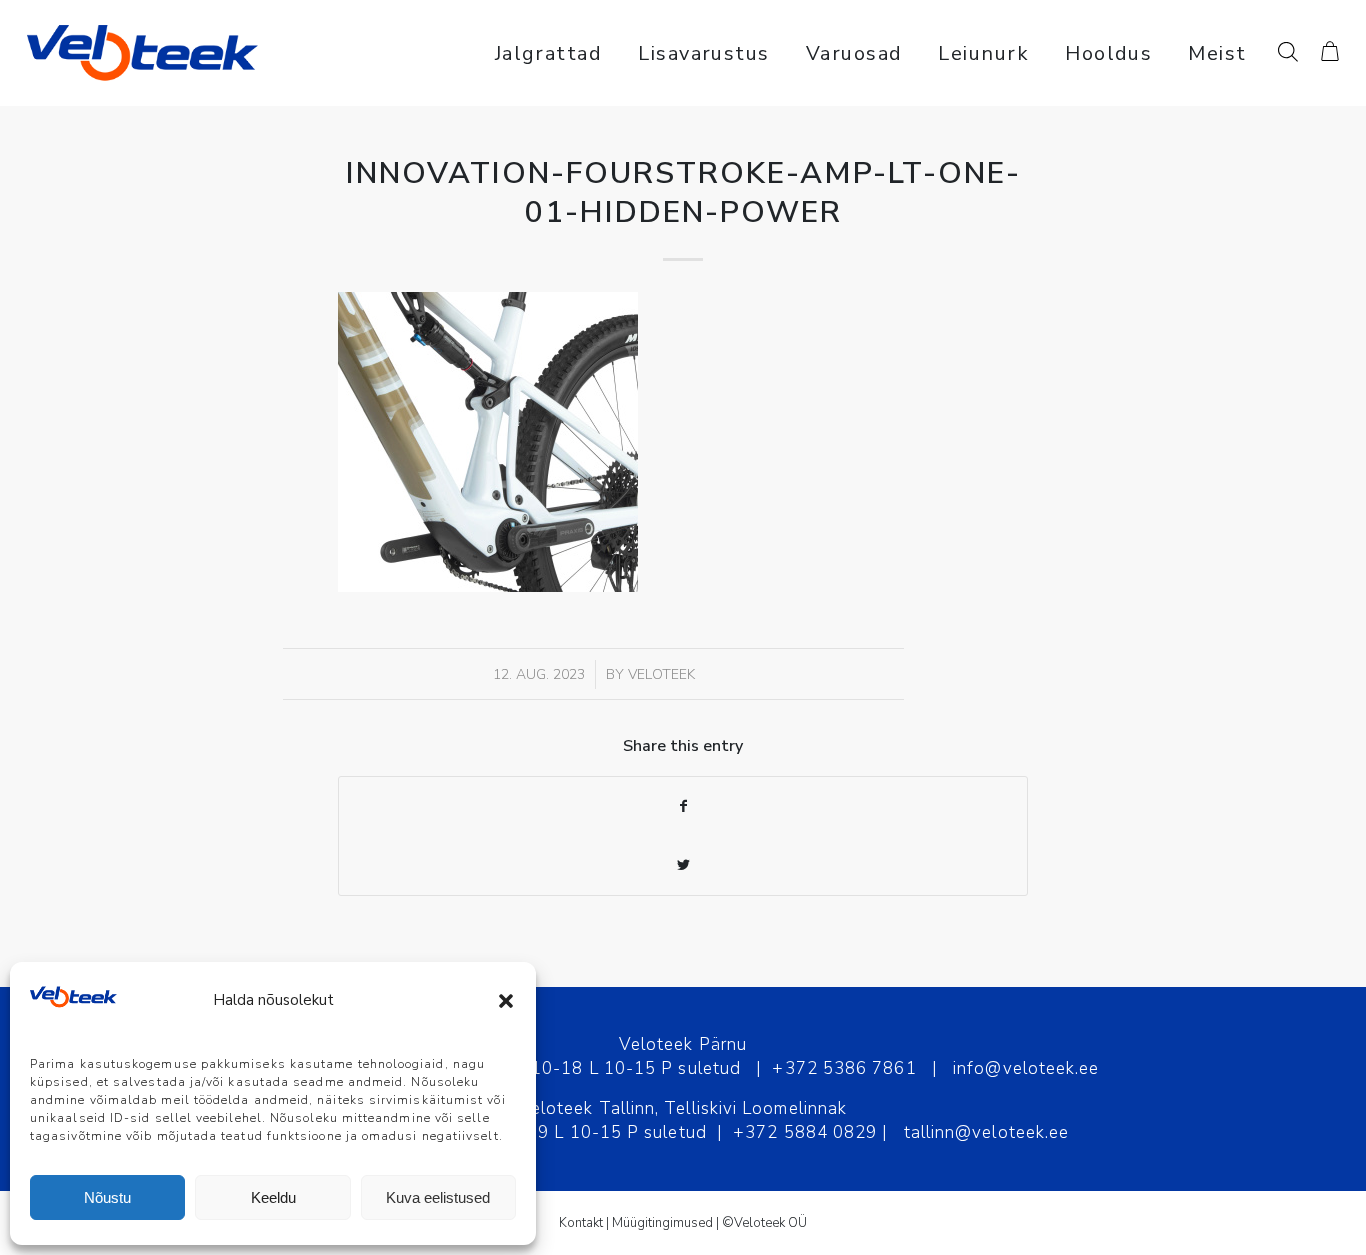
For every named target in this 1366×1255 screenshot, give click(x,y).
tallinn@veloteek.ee (987, 1132)
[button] (506, 1001)
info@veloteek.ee (1026, 1068)
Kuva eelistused (438, 1197)
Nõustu (107, 1197)
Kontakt (581, 1223)
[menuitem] (549, 53)
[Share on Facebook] (683, 806)
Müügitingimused (662, 1223)
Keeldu (273, 1197)
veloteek (661, 674)
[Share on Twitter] (683, 865)
